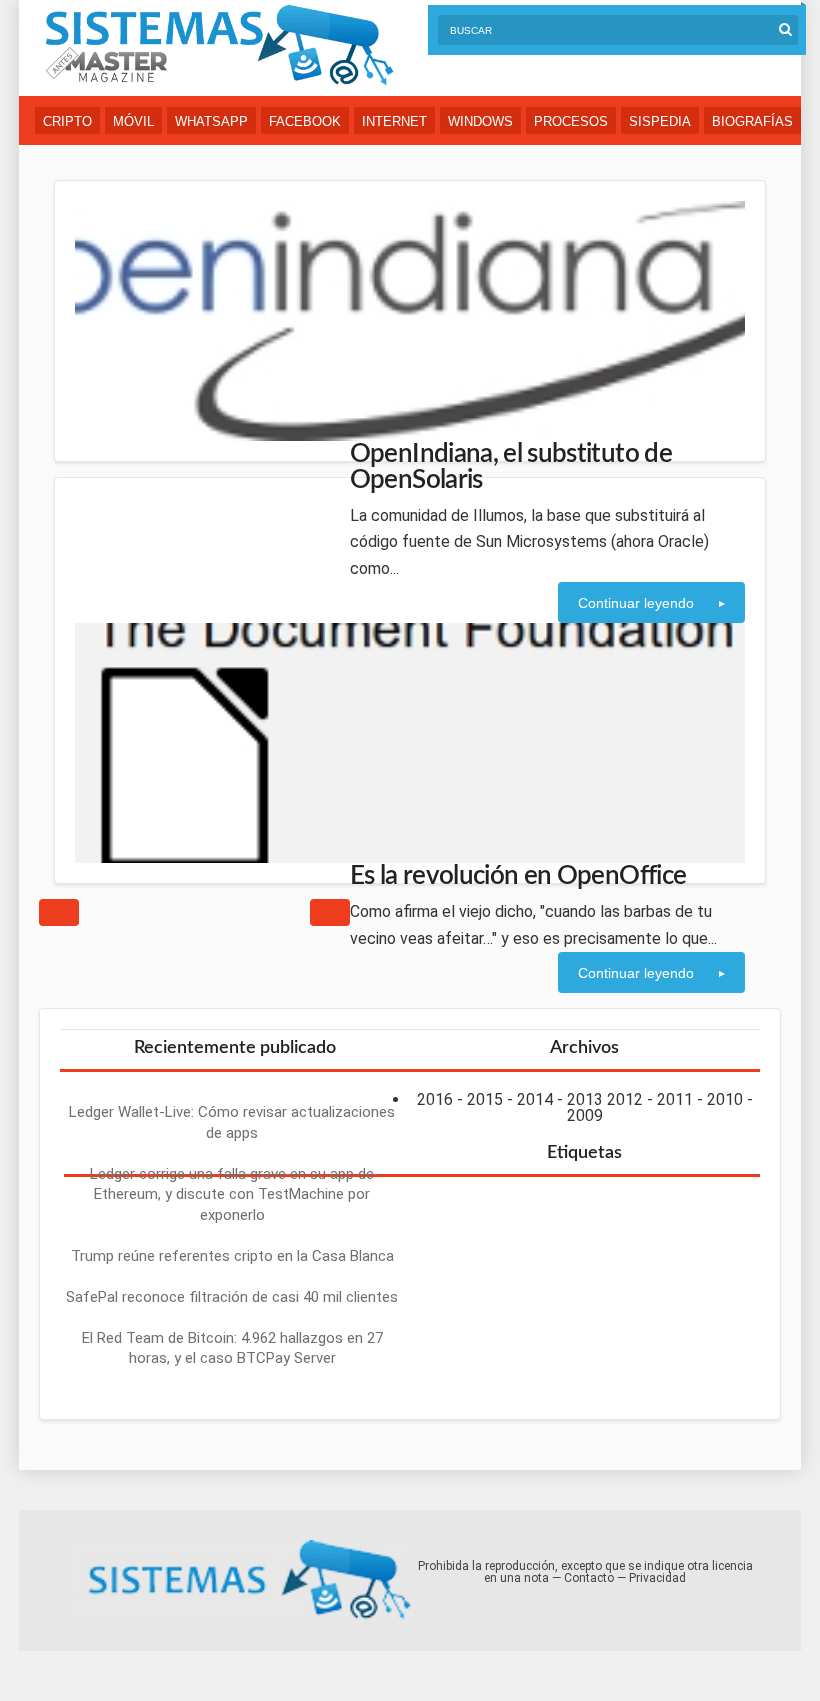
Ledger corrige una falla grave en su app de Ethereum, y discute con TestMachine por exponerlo (232, 1195)
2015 (485, 1099)
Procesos (571, 121)
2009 (585, 1115)
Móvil (133, 121)
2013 (585, 1099)
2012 (625, 1099)
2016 (435, 1099)
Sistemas (219, 45)
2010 (725, 1099)
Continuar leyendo (636, 603)
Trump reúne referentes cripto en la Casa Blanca (232, 1256)
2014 (535, 1099)
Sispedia (660, 121)
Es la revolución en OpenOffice (518, 876)
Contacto (589, 1578)
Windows (480, 121)
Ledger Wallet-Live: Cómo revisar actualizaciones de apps (232, 1122)
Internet (394, 121)
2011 (675, 1099)
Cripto (67, 121)
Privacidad (657, 1578)
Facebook (305, 121)
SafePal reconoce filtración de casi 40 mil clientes (232, 1297)
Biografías (752, 121)
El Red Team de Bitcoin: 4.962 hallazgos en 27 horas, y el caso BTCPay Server (232, 1348)
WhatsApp (211, 121)
